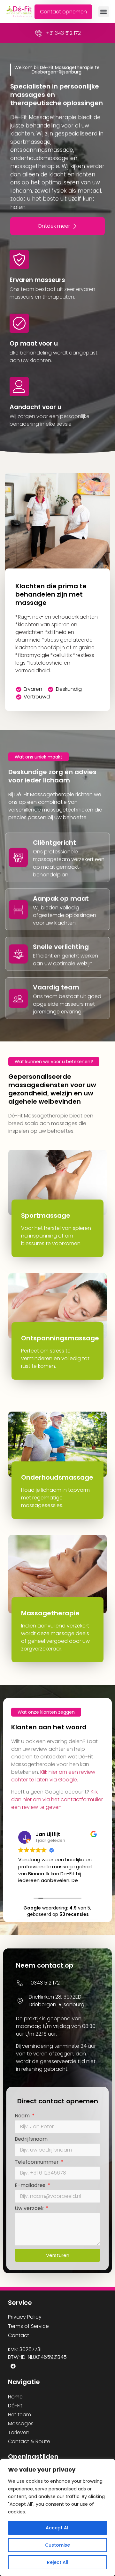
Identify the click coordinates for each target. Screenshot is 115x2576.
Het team (19, 2415)
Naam (23, 2116)
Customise (57, 2545)
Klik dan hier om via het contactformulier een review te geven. (57, 1799)
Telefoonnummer (37, 2163)
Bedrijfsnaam (31, 2140)
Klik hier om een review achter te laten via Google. (53, 1776)
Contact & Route (29, 2441)
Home (15, 2397)
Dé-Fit (15, 2406)
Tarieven (19, 2432)
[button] (104, 12)
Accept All (58, 2528)
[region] (57, 2518)
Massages (21, 2424)
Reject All (58, 2562)
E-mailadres (31, 2186)
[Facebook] (13, 2366)
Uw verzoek (30, 2209)
